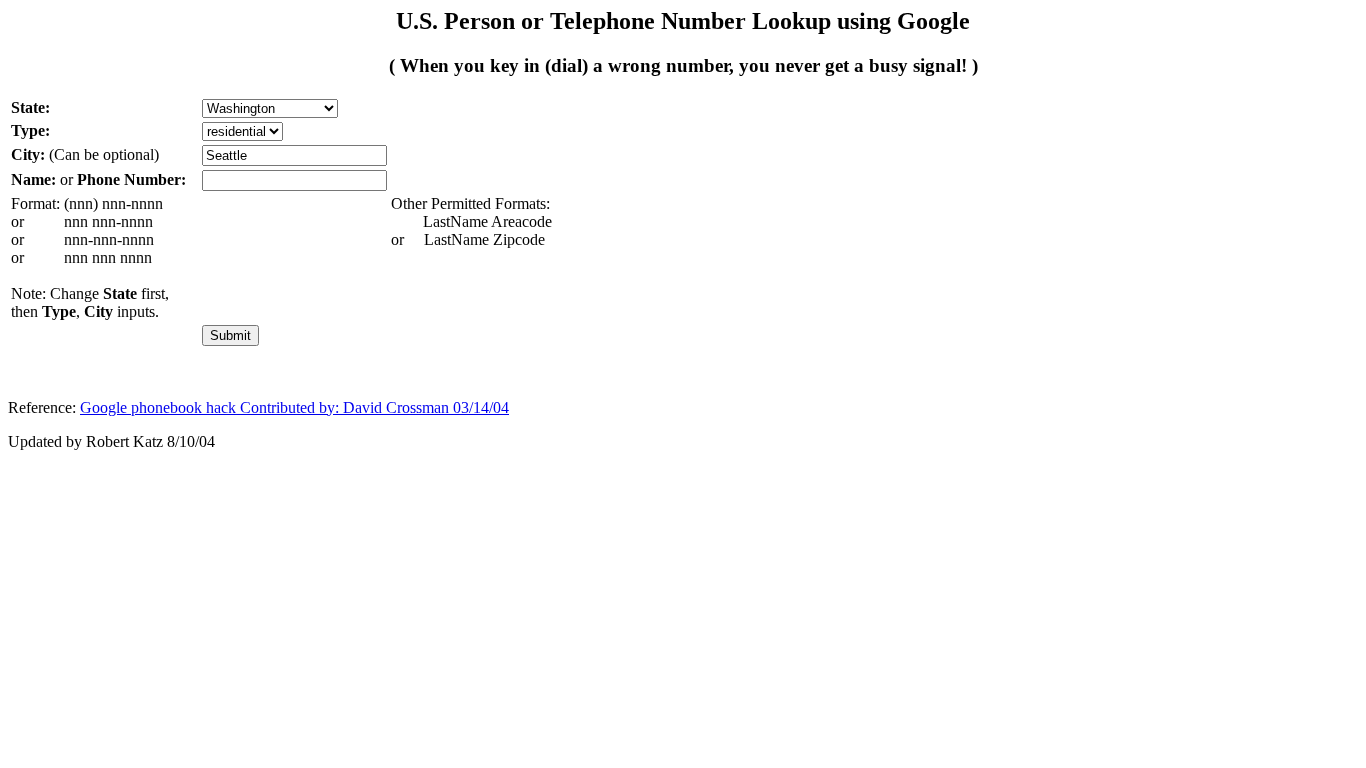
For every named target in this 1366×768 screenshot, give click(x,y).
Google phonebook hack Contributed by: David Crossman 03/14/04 (294, 407)
